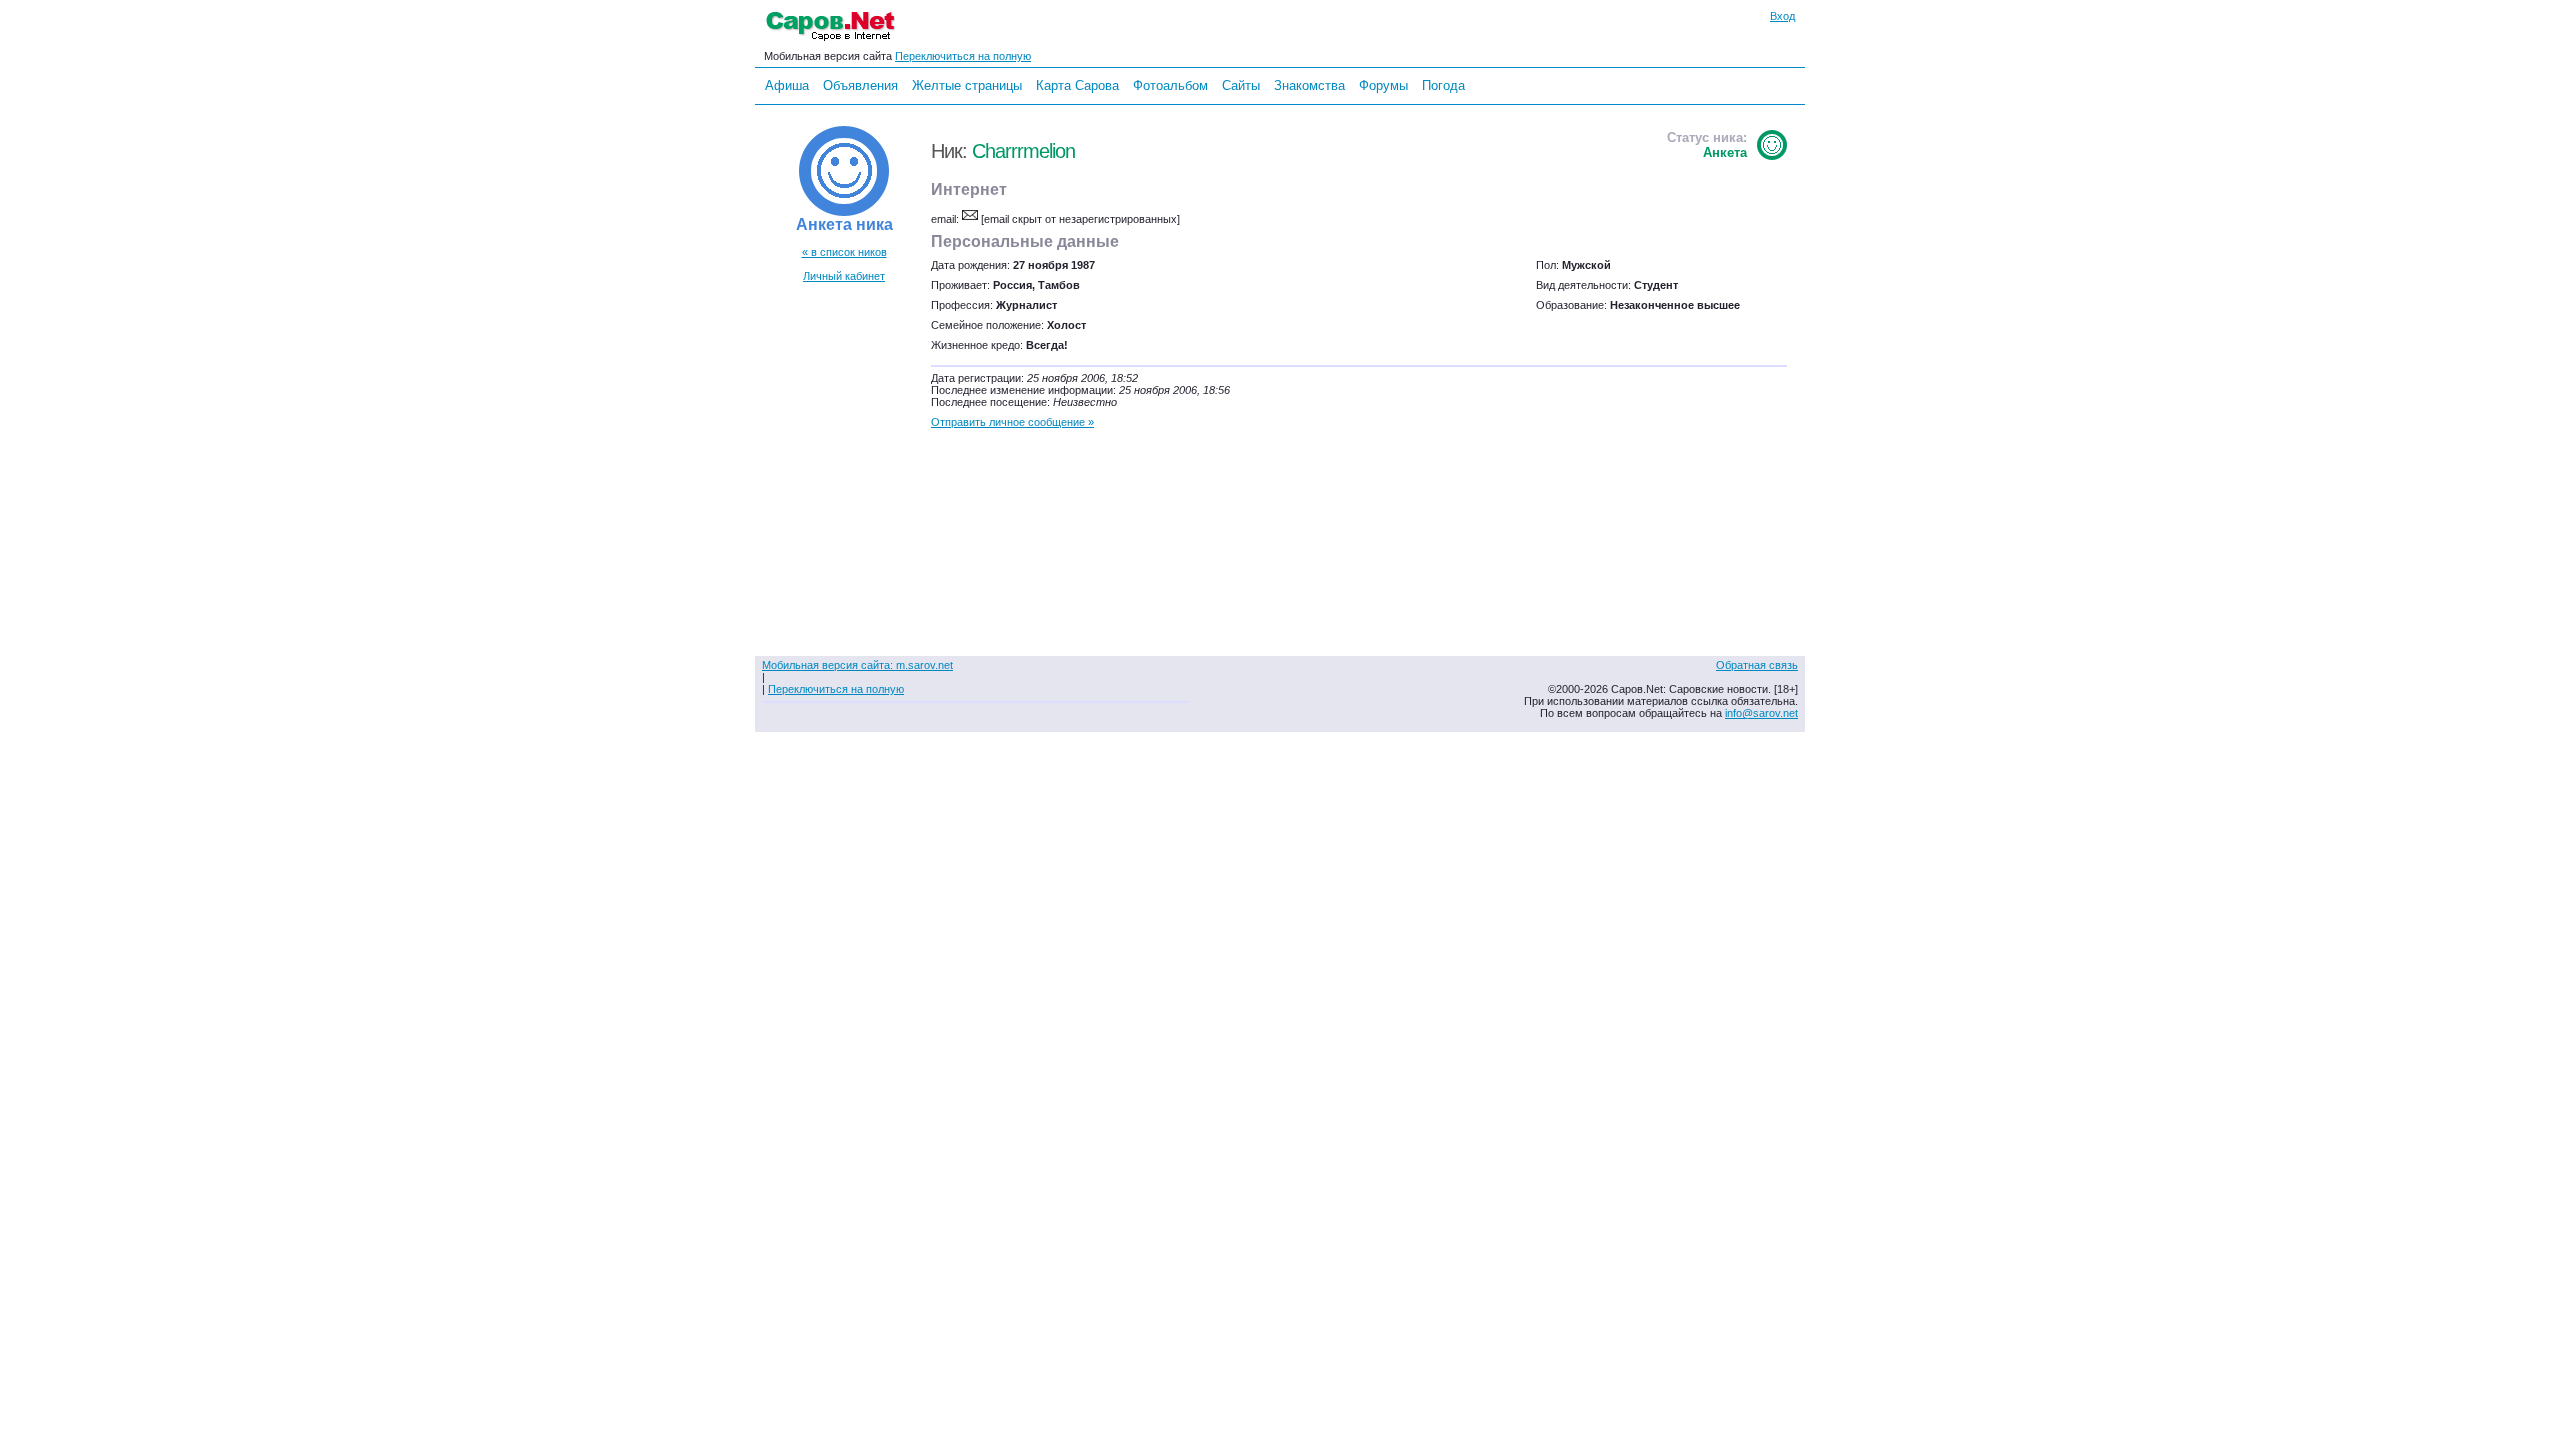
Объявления (860, 85)
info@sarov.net (1761, 713)
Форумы (1383, 85)
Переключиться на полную (963, 56)
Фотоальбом (1170, 85)
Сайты (1241, 85)
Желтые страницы (967, 85)
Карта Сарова (1077, 85)
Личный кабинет (844, 276)
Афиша (787, 85)
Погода (1443, 85)
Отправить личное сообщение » (1012, 422)
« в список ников (844, 252)
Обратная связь (1757, 665)
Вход (1782, 16)
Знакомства (1309, 85)
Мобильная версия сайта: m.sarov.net (857, 665)
